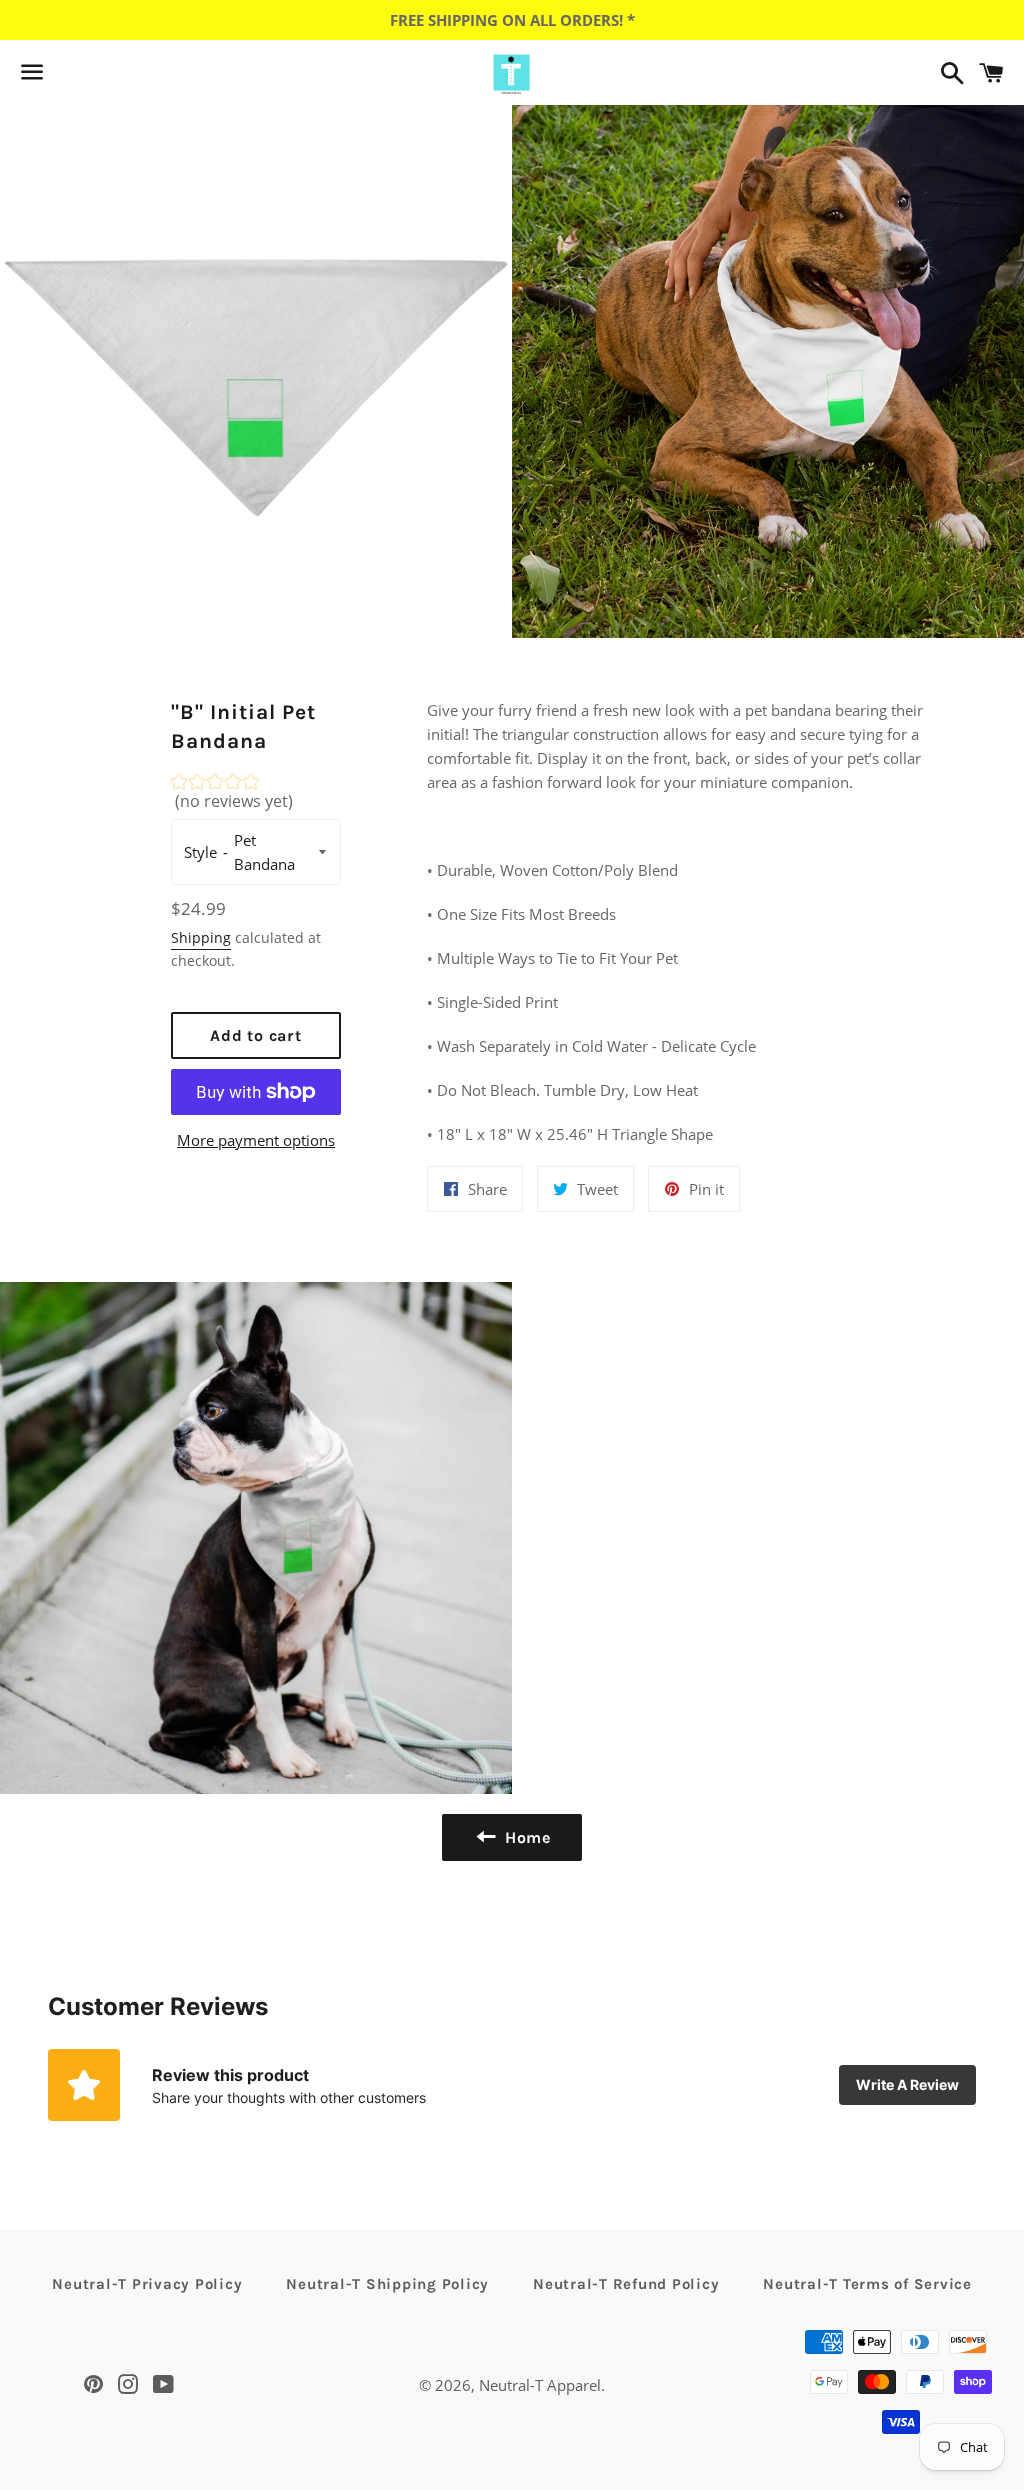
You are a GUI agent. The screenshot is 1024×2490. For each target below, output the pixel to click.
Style (200, 852)
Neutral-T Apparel (540, 2385)
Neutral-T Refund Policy (626, 2284)
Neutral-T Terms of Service (867, 2284)
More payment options (256, 1140)
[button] (256, 797)
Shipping (201, 937)
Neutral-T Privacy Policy (147, 2284)
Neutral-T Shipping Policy (387, 2284)
